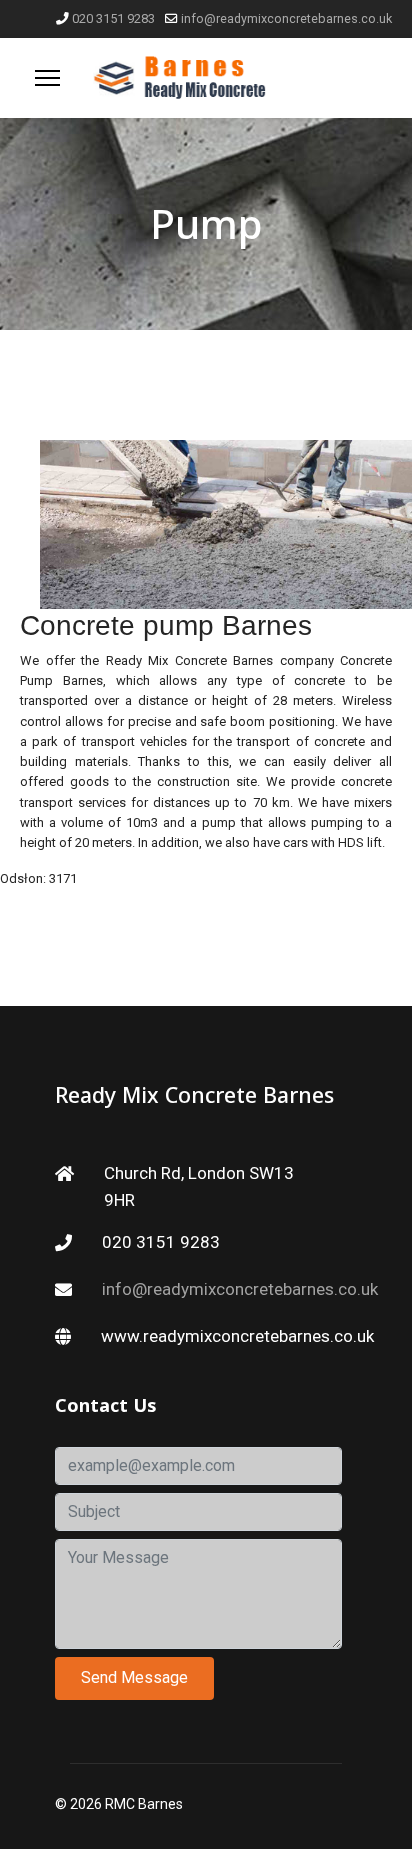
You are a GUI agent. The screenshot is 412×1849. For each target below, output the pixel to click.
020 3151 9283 (113, 18)
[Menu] (47, 78)
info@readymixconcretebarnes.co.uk (286, 18)
